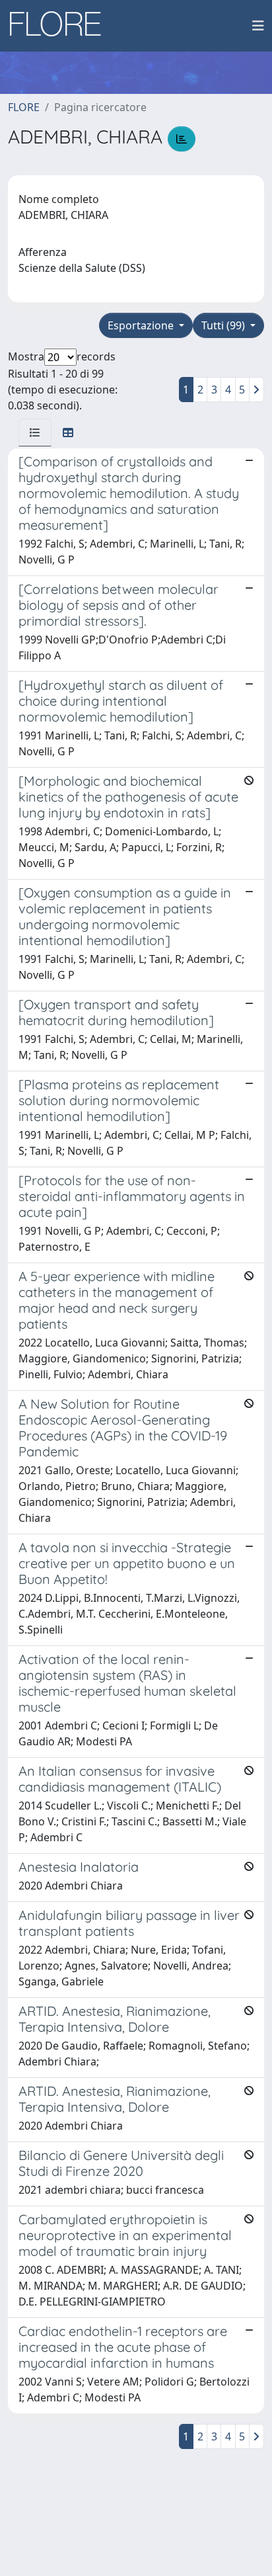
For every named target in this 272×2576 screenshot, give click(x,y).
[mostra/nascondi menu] (258, 26)
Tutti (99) (224, 325)
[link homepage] (60, 26)
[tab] (35, 433)
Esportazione (142, 325)
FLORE (24, 107)
